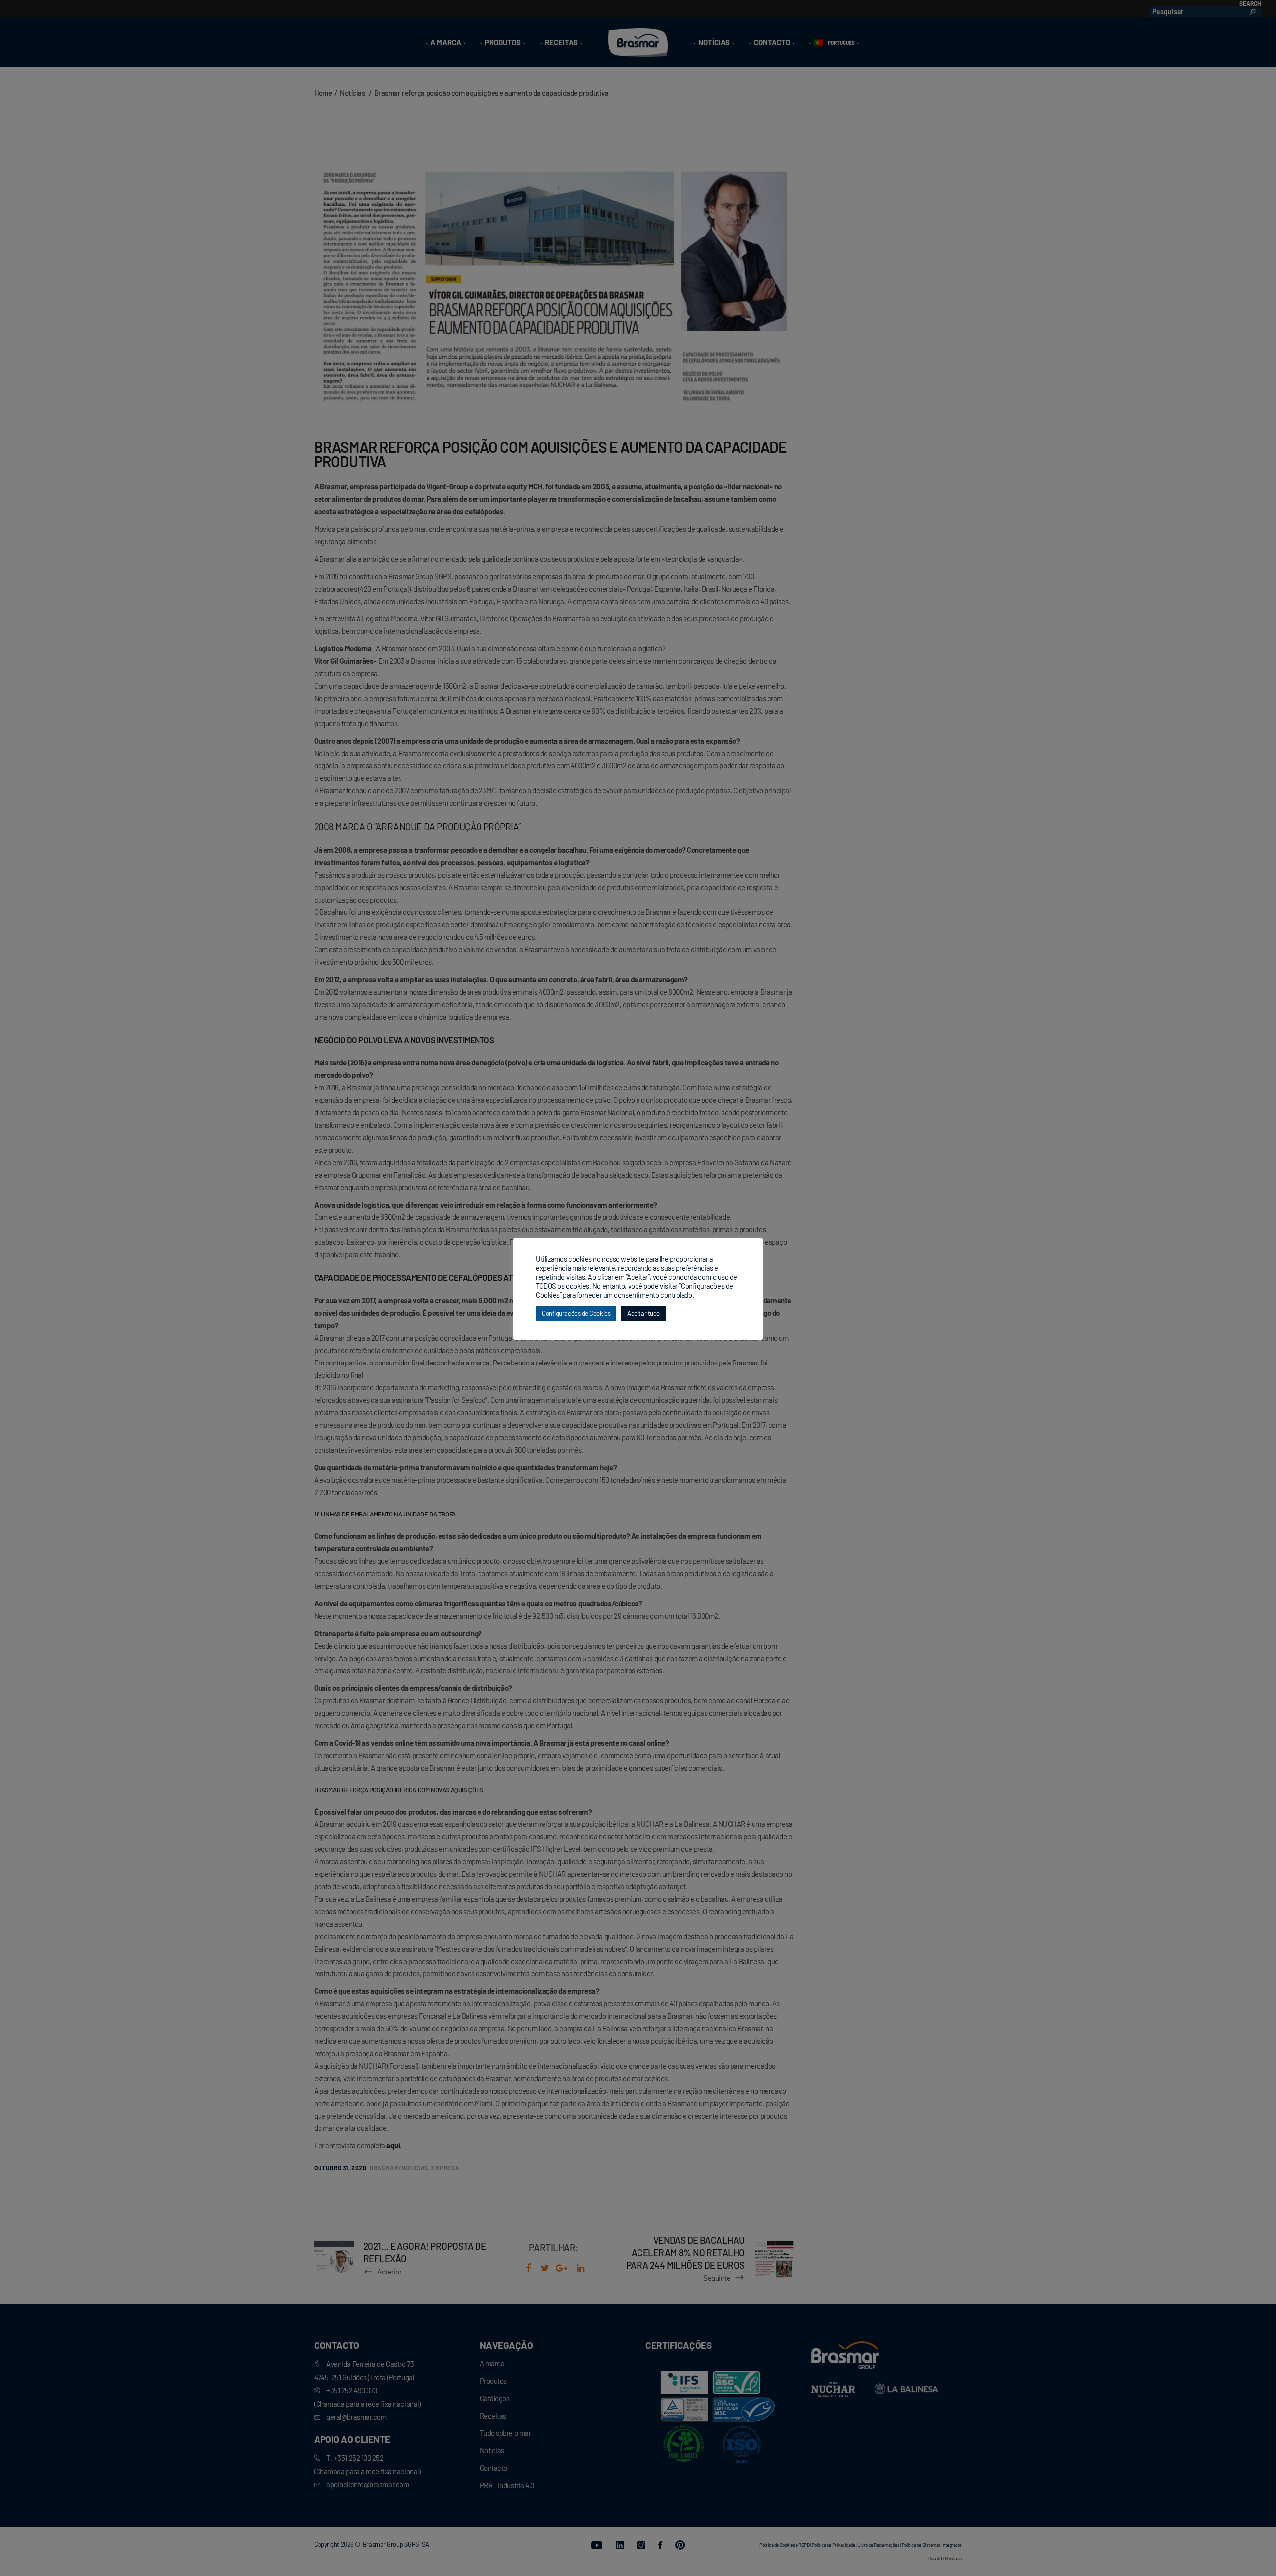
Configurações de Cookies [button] (576, 1313)
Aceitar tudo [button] (643, 1313)
